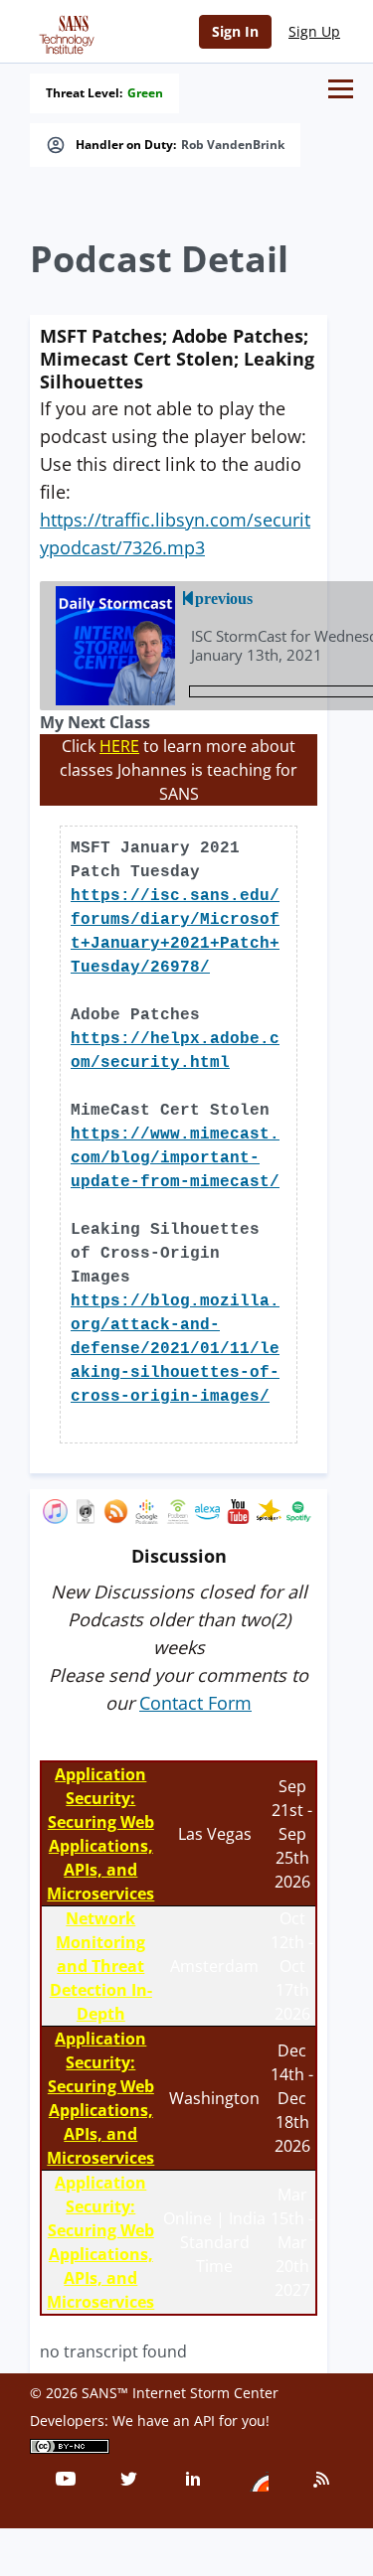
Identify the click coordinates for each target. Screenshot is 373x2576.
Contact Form (195, 1703)
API (204, 2421)
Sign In (235, 31)
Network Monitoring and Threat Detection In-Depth (101, 1966)
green (145, 93)
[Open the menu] (341, 89)
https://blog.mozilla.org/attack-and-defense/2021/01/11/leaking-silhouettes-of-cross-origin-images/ (175, 1349)
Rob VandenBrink (233, 145)
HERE (119, 746)
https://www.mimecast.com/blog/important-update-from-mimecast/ (175, 1158)
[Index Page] (64, 31)
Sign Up (314, 31)
